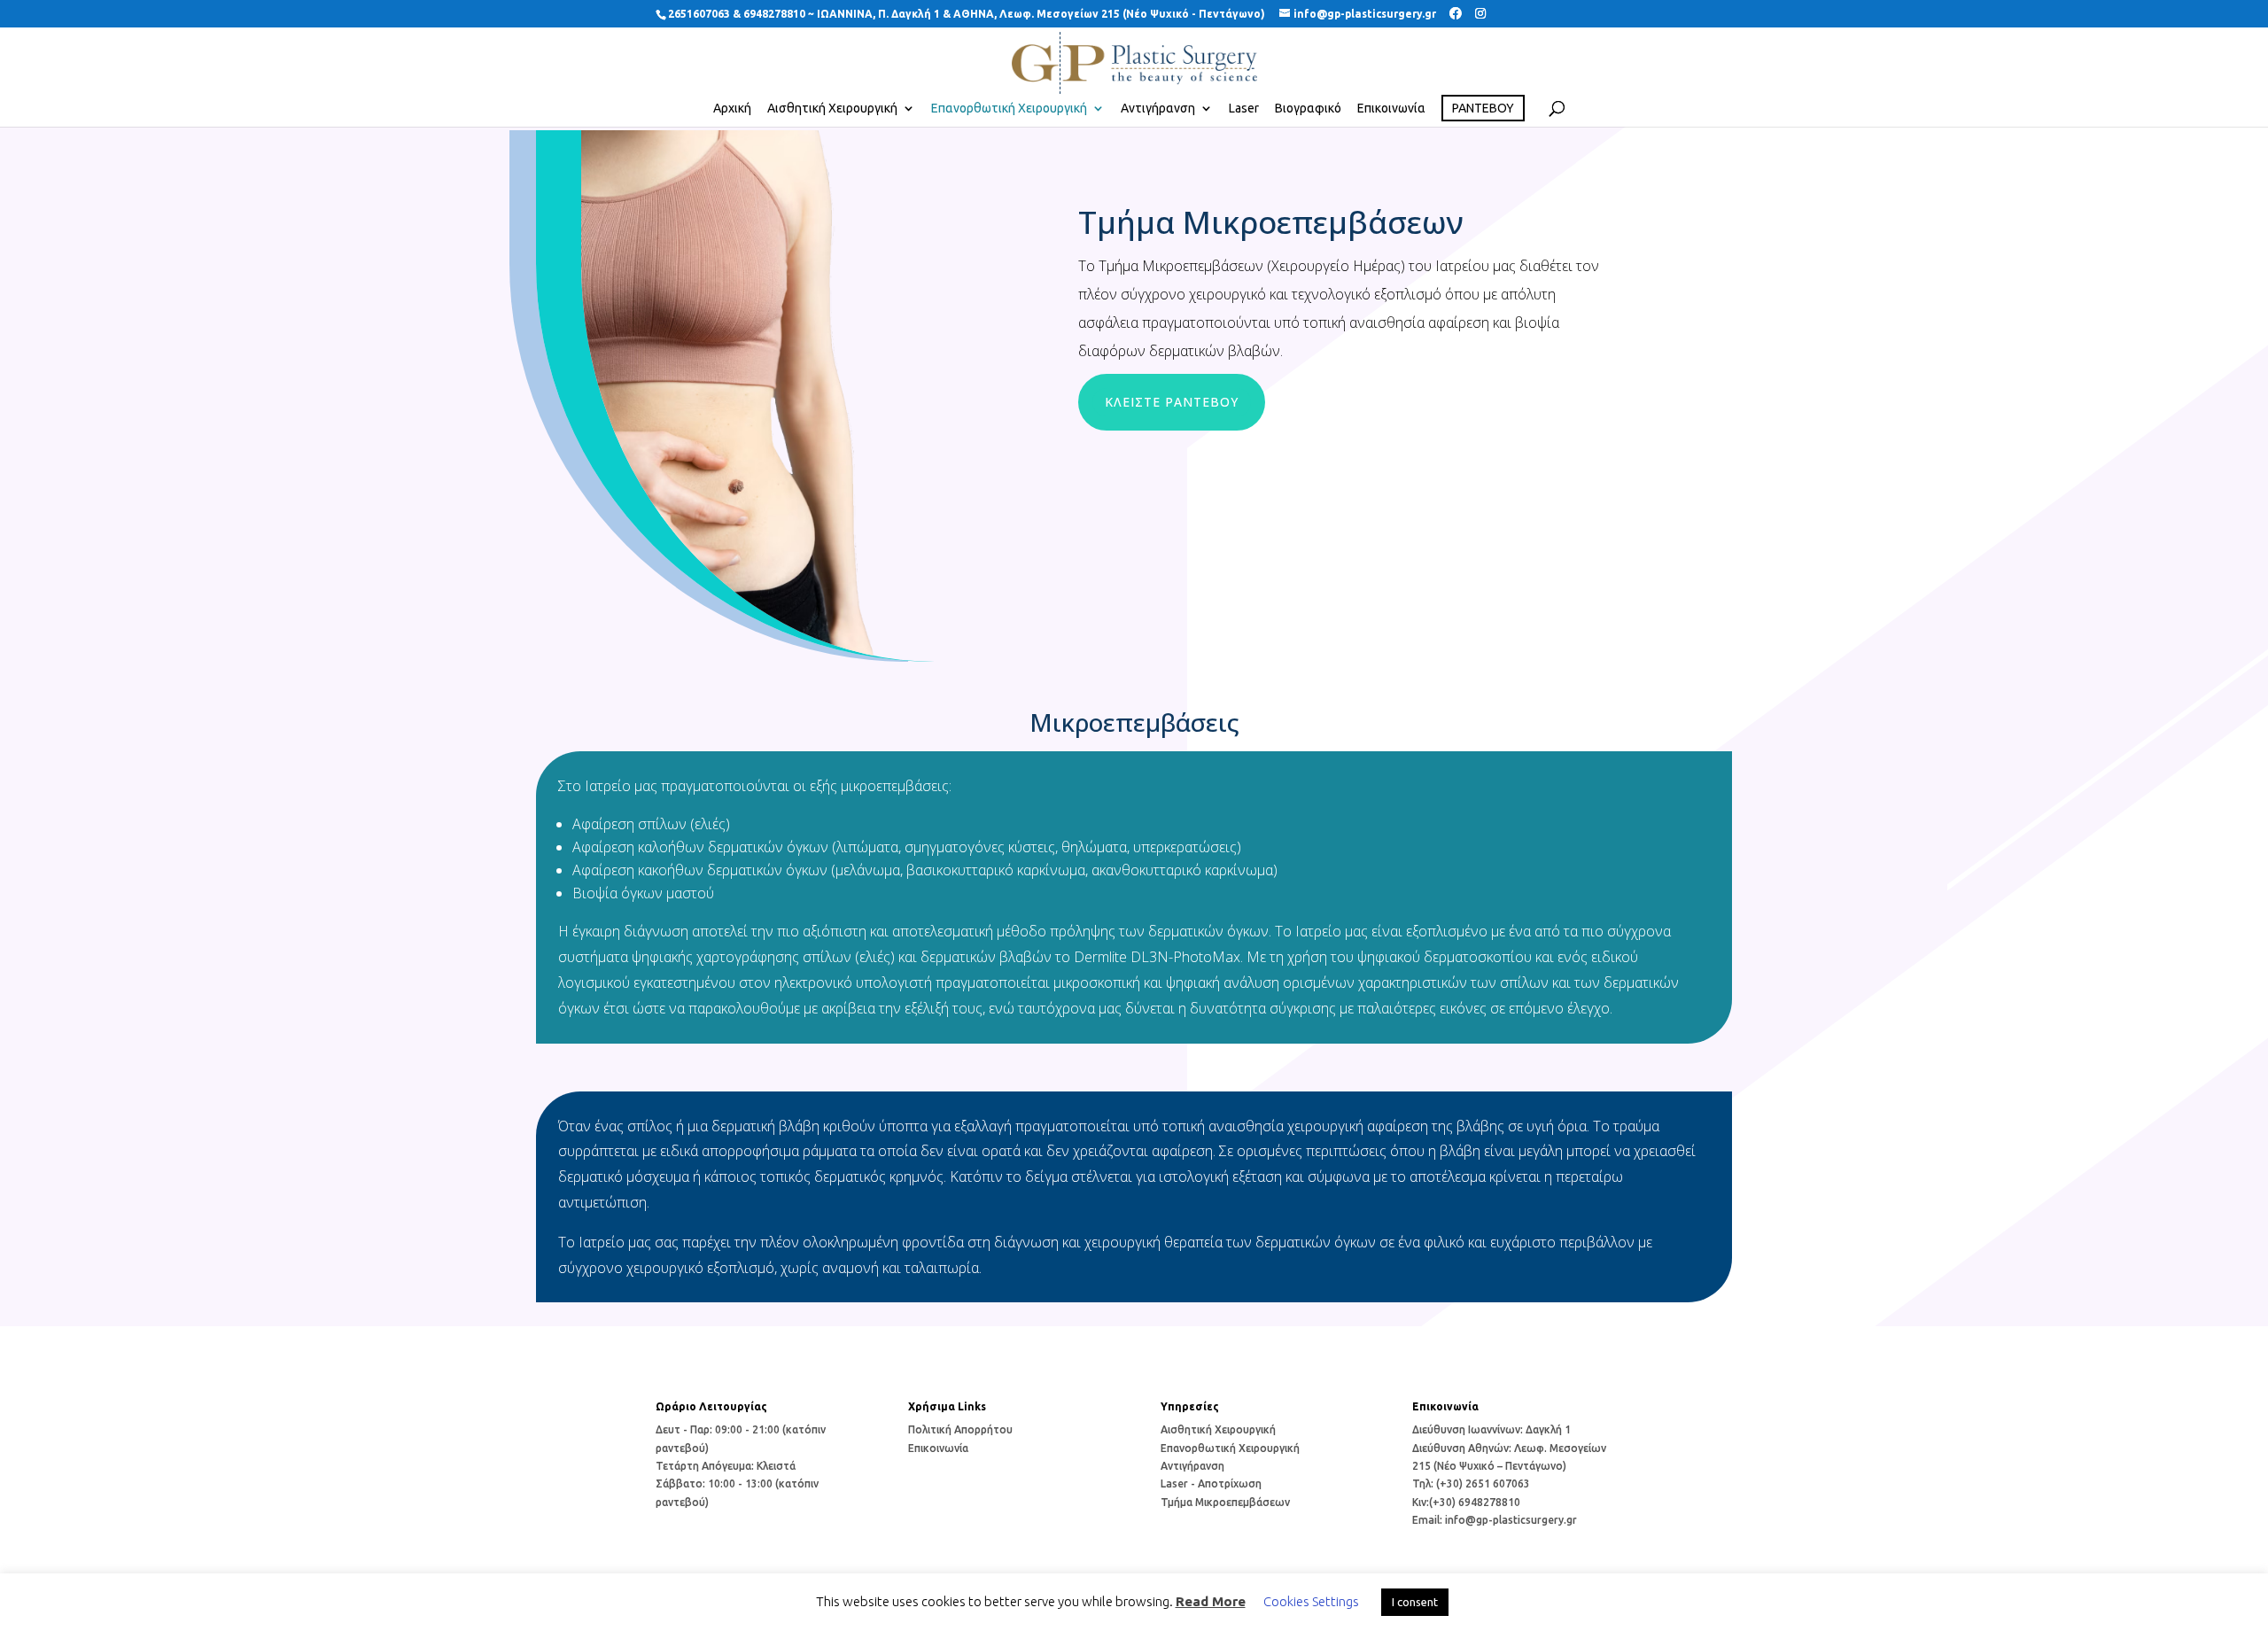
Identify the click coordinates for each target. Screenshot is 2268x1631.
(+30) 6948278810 (1475, 1502)
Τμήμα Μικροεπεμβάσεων (1225, 1502)
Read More (1211, 1601)
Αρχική (732, 109)
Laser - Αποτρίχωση (1211, 1483)
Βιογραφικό (1308, 109)
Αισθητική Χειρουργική (832, 109)
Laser (1244, 109)
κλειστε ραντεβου (1172, 402)
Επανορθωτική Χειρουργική (1009, 109)
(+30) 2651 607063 (1483, 1483)
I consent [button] (1415, 1602)
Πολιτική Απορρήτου (960, 1429)
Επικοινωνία (1391, 109)
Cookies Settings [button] (1311, 1601)
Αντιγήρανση (1158, 109)
